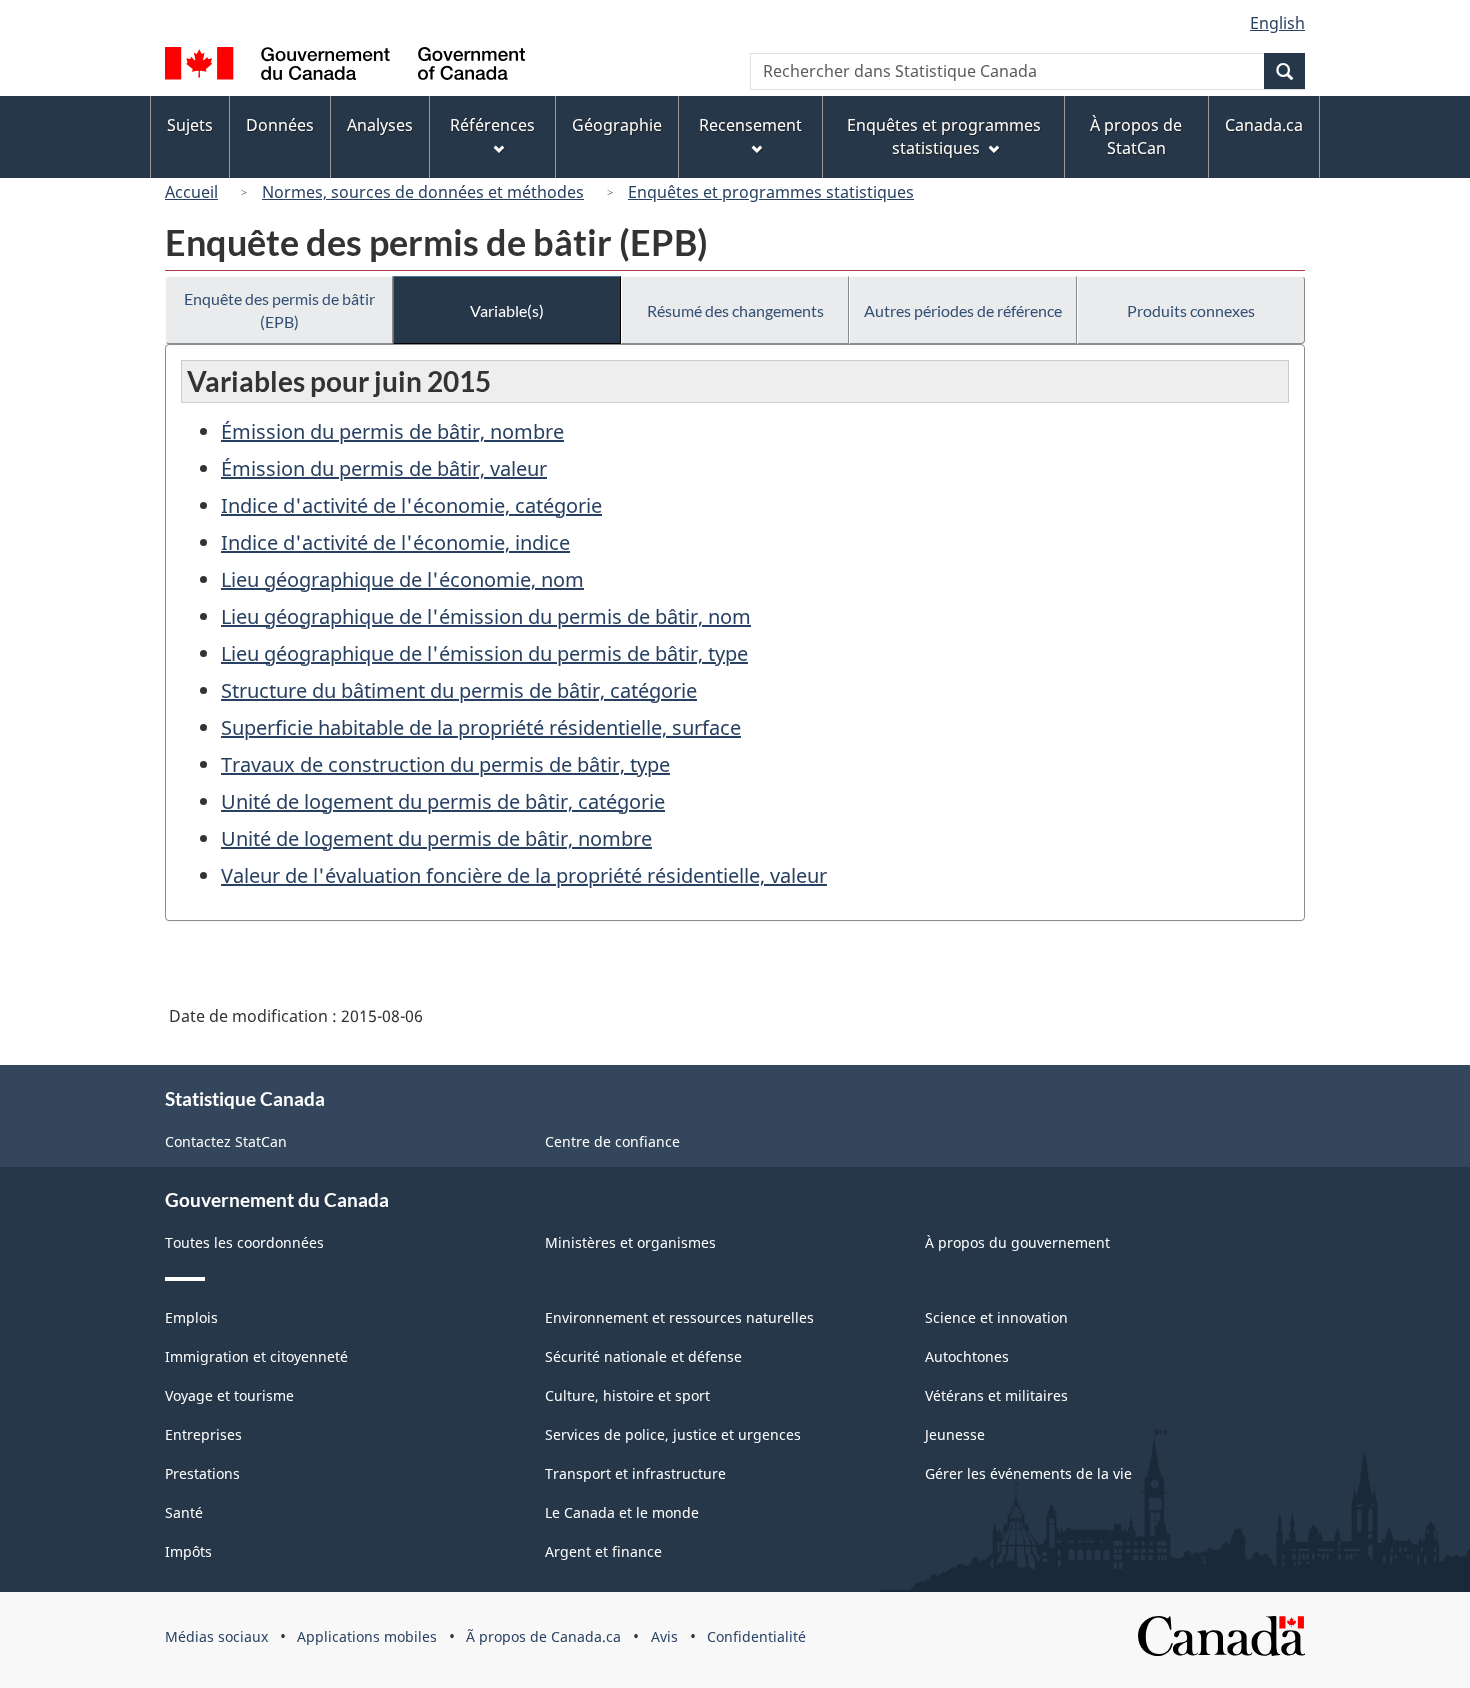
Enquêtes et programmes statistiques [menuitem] (944, 136)
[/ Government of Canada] (345, 66)
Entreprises (203, 1434)
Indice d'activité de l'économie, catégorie (411, 505)
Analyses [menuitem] (380, 125)
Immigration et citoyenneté (256, 1356)
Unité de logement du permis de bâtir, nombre (436, 838)
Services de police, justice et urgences (673, 1434)
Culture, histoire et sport (627, 1395)
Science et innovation (996, 1317)
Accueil (191, 192)
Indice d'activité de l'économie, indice (395, 542)
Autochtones (967, 1356)
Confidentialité (756, 1636)
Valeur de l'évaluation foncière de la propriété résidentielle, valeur (524, 875)
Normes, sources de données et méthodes (423, 192)
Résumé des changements (735, 310)
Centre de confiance (612, 1141)
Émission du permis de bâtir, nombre (392, 431)
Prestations (202, 1473)
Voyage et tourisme (229, 1395)
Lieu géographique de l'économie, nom (402, 579)
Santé (184, 1512)
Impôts (188, 1551)
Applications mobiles (367, 1636)
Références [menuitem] (492, 125)
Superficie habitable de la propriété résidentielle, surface (481, 727)
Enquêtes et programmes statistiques (771, 192)
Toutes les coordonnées (244, 1242)
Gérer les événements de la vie (1028, 1473)
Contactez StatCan (226, 1141)
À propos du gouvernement (1017, 1242)
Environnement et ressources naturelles (679, 1317)
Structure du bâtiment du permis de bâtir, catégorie (459, 690)
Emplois (191, 1317)
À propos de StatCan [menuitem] (1136, 136)
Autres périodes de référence (963, 310)
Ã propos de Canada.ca (543, 1636)
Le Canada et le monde (622, 1512)
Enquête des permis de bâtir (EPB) (279, 310)
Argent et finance (603, 1551)
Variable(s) (507, 310)
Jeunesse (955, 1434)
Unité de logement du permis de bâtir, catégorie (443, 801)
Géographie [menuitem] (617, 125)
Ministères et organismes (630, 1242)
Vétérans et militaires (996, 1395)
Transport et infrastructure (635, 1473)
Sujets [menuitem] (190, 125)
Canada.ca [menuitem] (1264, 125)
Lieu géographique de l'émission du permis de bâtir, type (484, 653)
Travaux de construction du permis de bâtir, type (445, 764)
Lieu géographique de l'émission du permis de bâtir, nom (486, 616)
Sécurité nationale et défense (643, 1356)
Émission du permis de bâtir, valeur (384, 468)
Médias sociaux (216, 1636)
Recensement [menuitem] (750, 125)
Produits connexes (1191, 310)
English (1277, 23)
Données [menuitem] (280, 125)
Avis (664, 1636)
